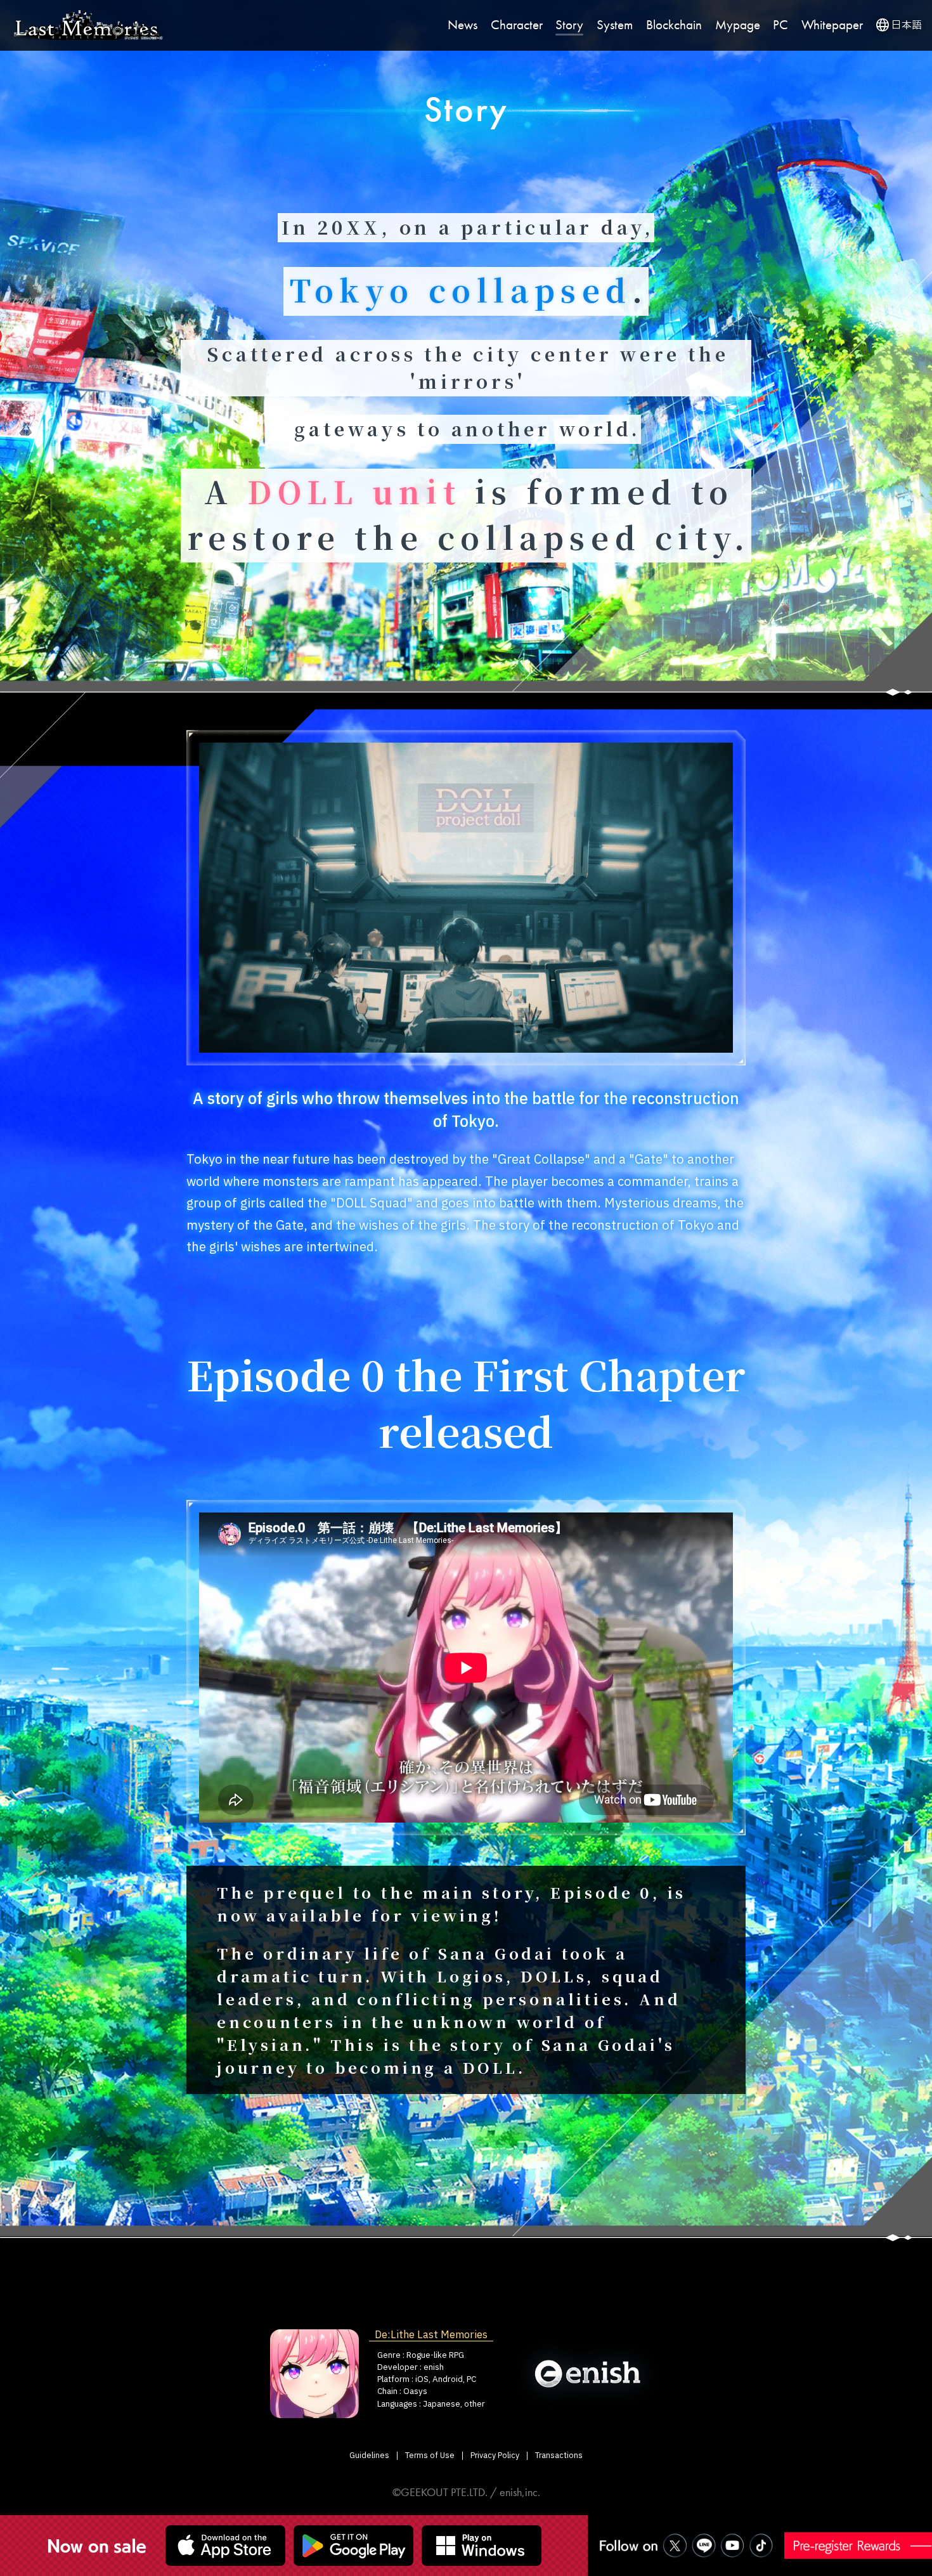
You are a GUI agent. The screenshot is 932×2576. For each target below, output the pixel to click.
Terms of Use (430, 2456)
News (463, 25)
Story (569, 25)
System (615, 25)
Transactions (559, 2456)
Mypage (738, 25)
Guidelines (369, 2456)
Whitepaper (832, 25)
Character (517, 25)
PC (780, 25)
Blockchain (674, 25)
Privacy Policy (495, 2456)
